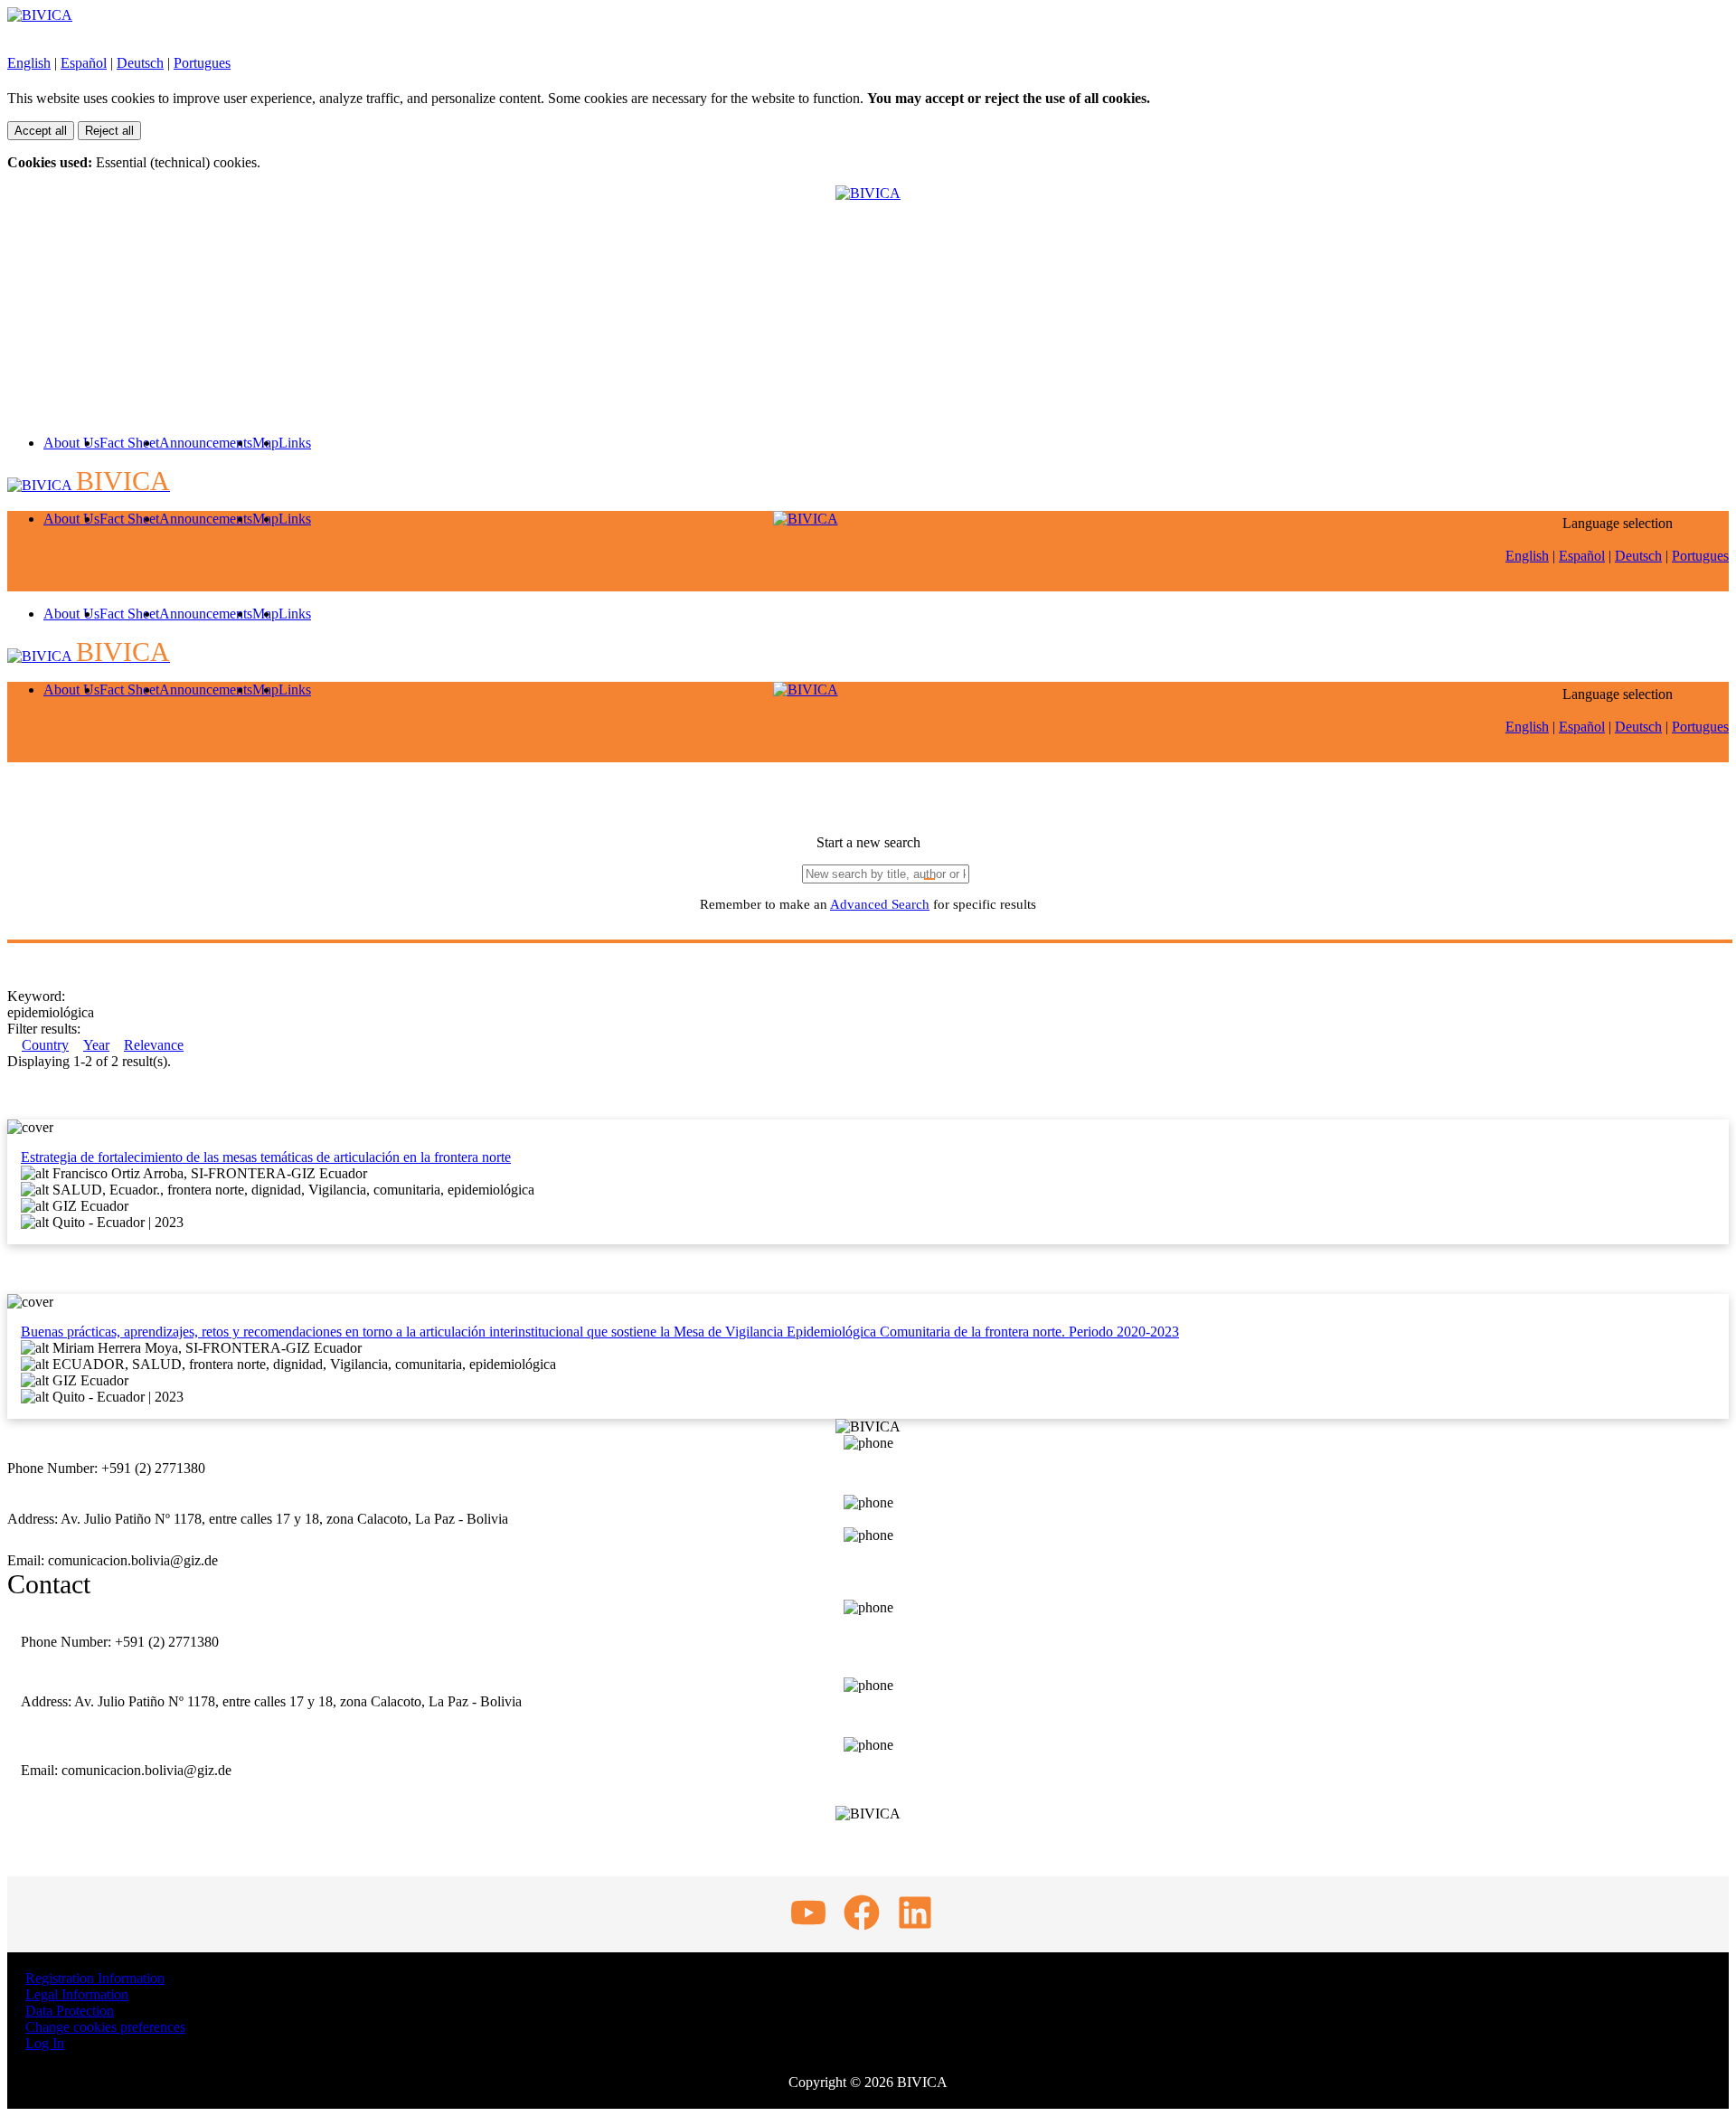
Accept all (41, 131)
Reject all (109, 131)
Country (45, 1045)
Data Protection (70, 2011)
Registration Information (95, 1978)
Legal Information (77, 1994)
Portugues (202, 63)
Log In (45, 2043)
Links (295, 443)
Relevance (154, 1045)
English (29, 63)
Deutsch (140, 63)
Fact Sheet (129, 443)
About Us (71, 443)
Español (84, 63)
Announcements (206, 443)
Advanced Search (880, 904)
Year (96, 1045)
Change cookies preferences (105, 2027)
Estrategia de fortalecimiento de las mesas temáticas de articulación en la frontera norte (266, 1157)
